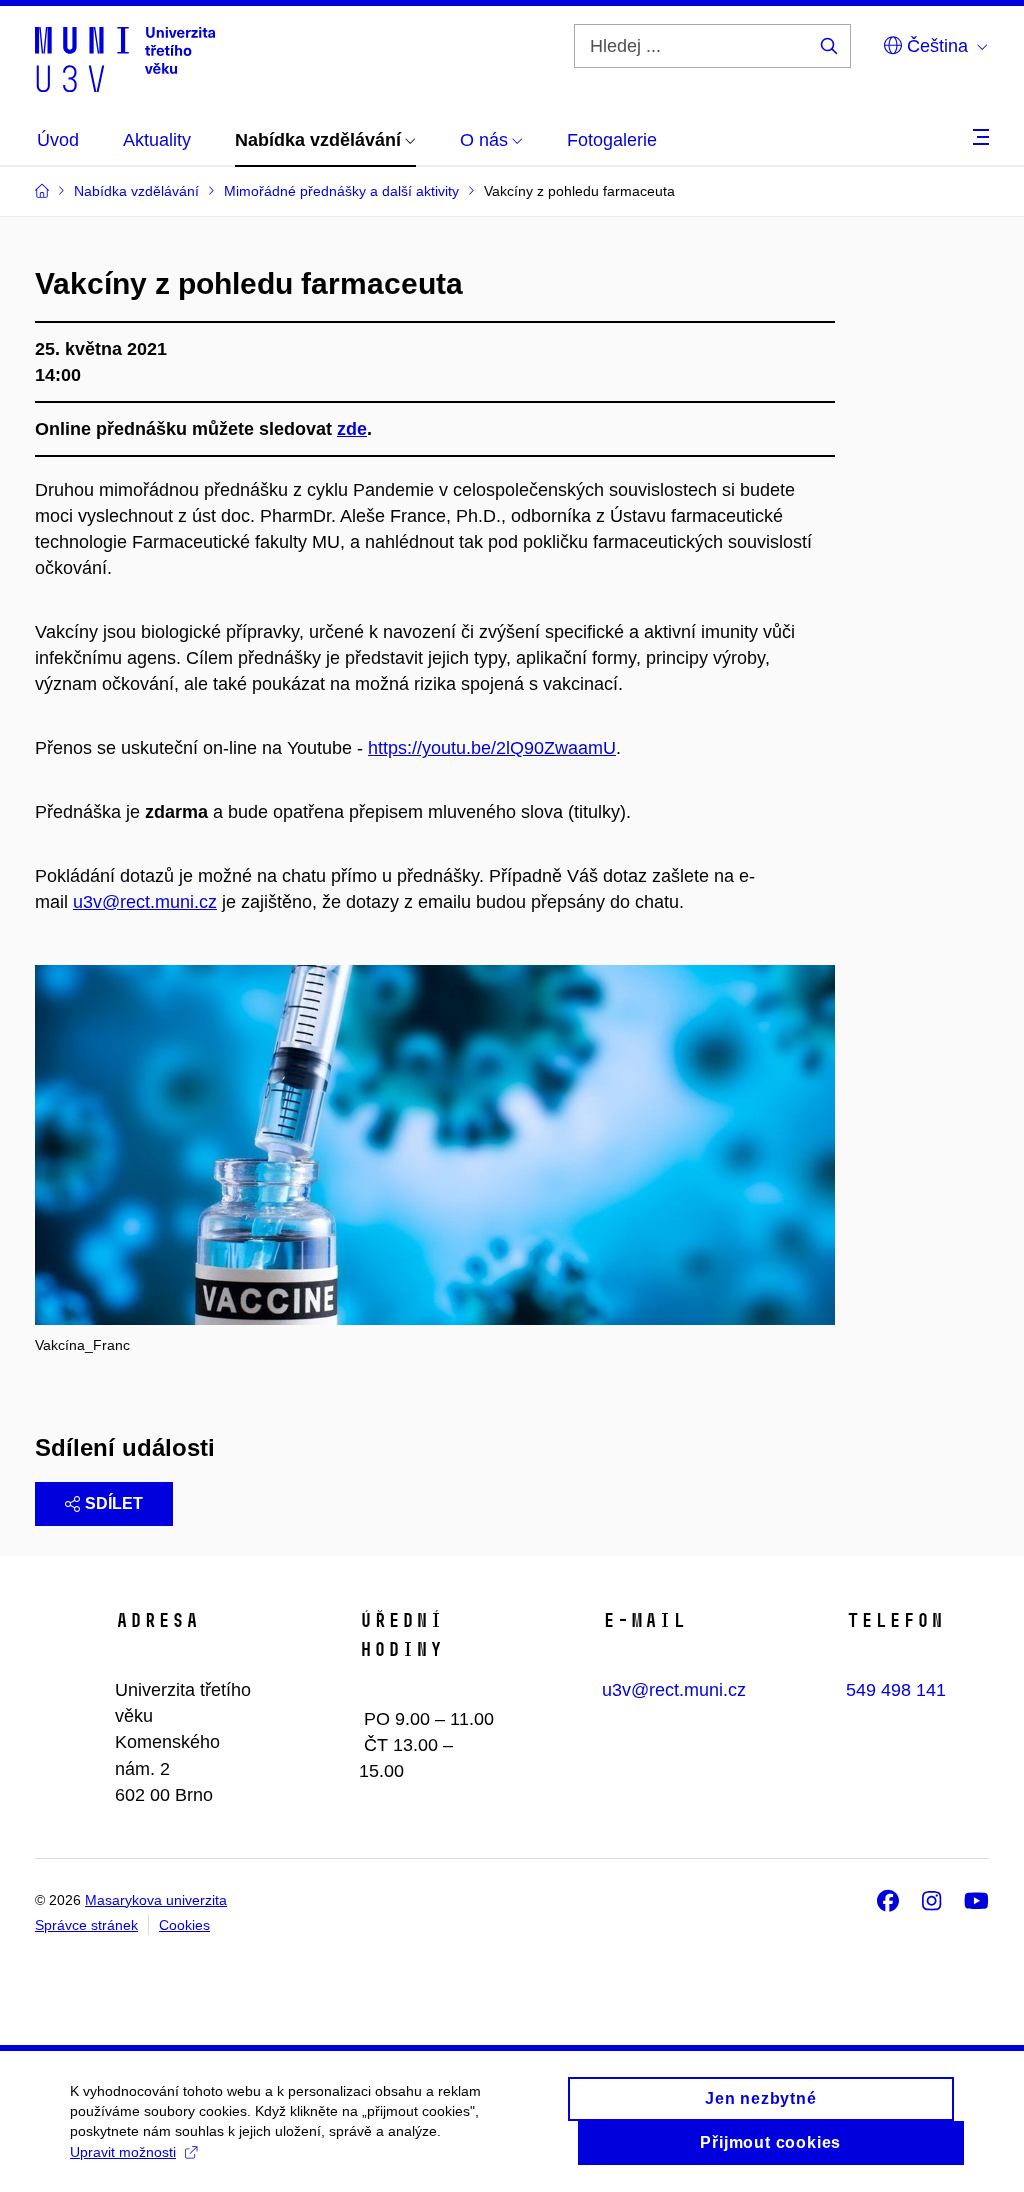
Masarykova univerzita (156, 1900)
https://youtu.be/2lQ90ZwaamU (492, 748)
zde (352, 429)
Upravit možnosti (123, 2152)
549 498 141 (896, 1690)
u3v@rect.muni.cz (145, 902)
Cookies (184, 1925)
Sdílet (114, 1503)
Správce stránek (86, 1925)
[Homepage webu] (125, 58)
